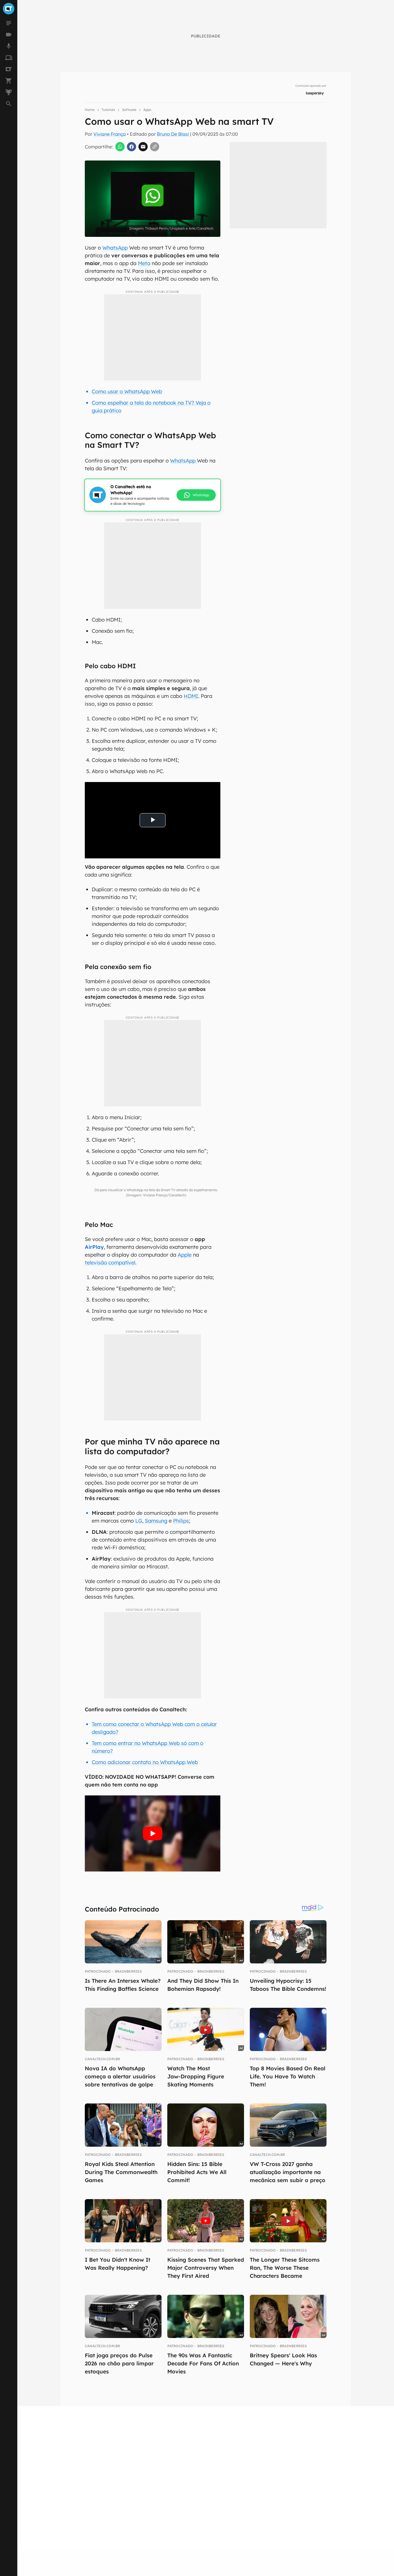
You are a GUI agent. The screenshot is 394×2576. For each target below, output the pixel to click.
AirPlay (94, 1247)
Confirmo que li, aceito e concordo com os (192, 238)
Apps (147, 110)
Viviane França (110, 134)
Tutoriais (108, 110)
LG (139, 1521)
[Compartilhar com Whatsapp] (120, 147)
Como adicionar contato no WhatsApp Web (145, 1762)
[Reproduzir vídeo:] (153, 1834)
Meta (144, 263)
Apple (185, 1255)
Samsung (156, 1521)
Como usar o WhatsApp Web (127, 391)
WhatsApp (115, 248)
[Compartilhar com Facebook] (132, 147)
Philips (181, 1521)
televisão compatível (110, 1262)
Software (129, 110)
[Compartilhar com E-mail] (143, 147)
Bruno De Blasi (173, 134)
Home (90, 110)
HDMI (191, 696)
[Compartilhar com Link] (155, 147)
